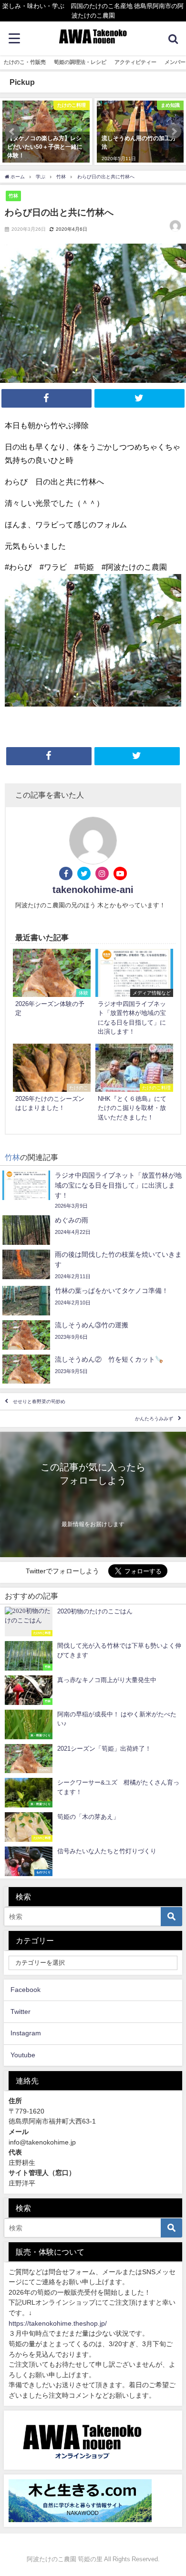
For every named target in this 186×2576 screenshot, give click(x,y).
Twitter (21, 2012)
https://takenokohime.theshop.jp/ (58, 2323)
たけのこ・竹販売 (25, 62)
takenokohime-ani (93, 890)
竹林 (13, 195)
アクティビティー (135, 62)
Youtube (23, 2055)
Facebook (26, 1990)
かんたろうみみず (154, 1419)
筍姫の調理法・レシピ (80, 62)
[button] (12, 132)
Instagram (26, 2033)
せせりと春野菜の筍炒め (39, 1401)
